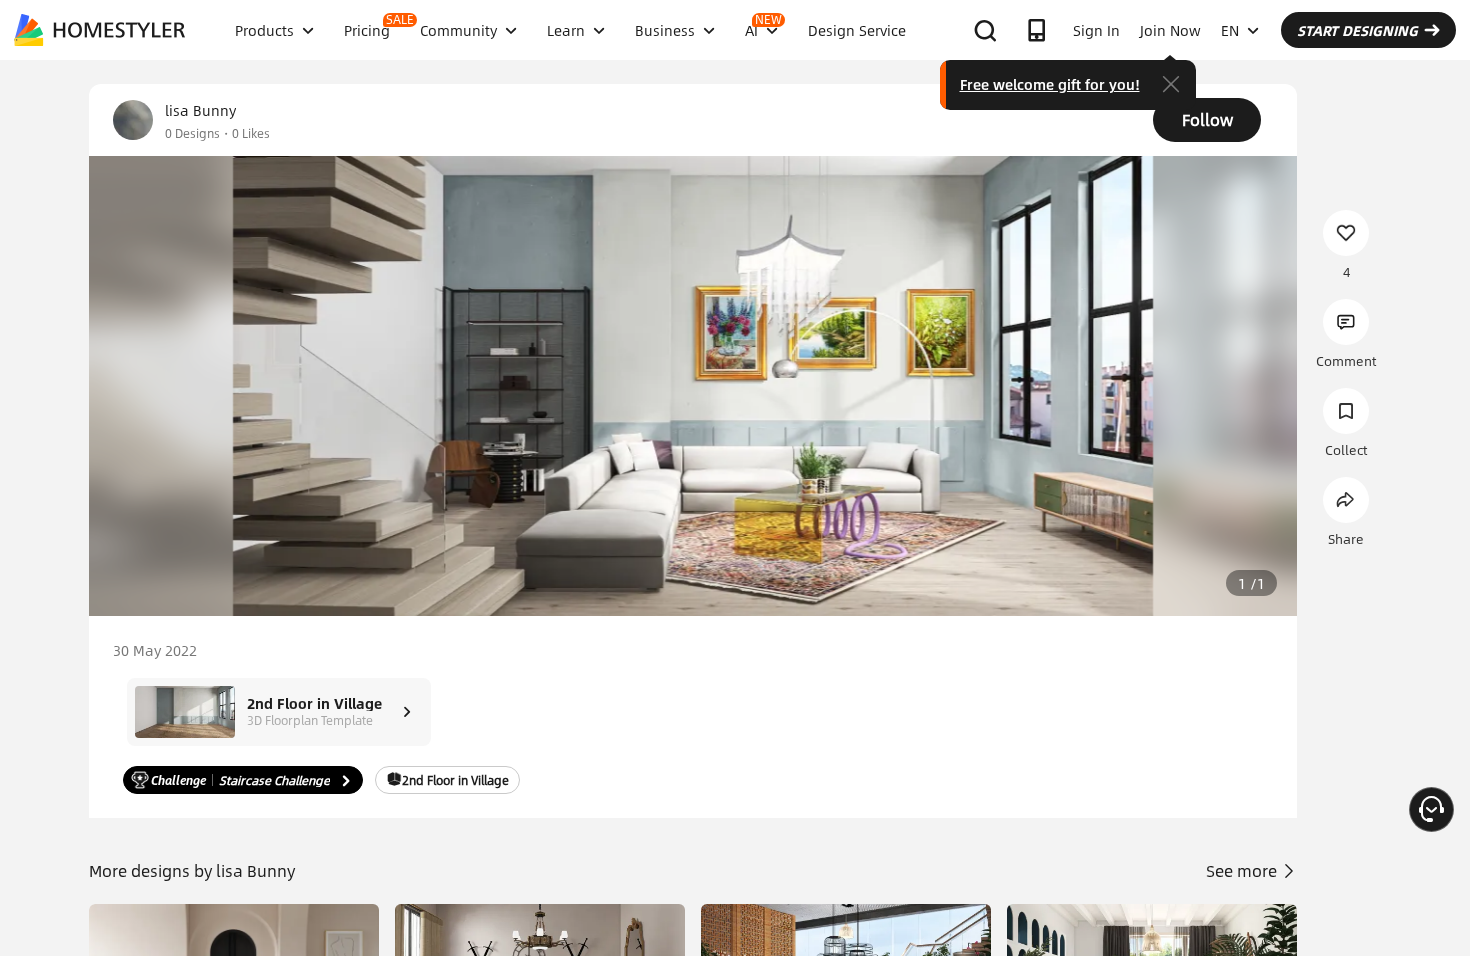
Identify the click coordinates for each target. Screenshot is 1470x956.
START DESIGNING (1357, 30)
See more (1243, 870)
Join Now (1170, 30)
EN (1230, 30)
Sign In (1096, 30)
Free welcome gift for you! (1050, 84)
